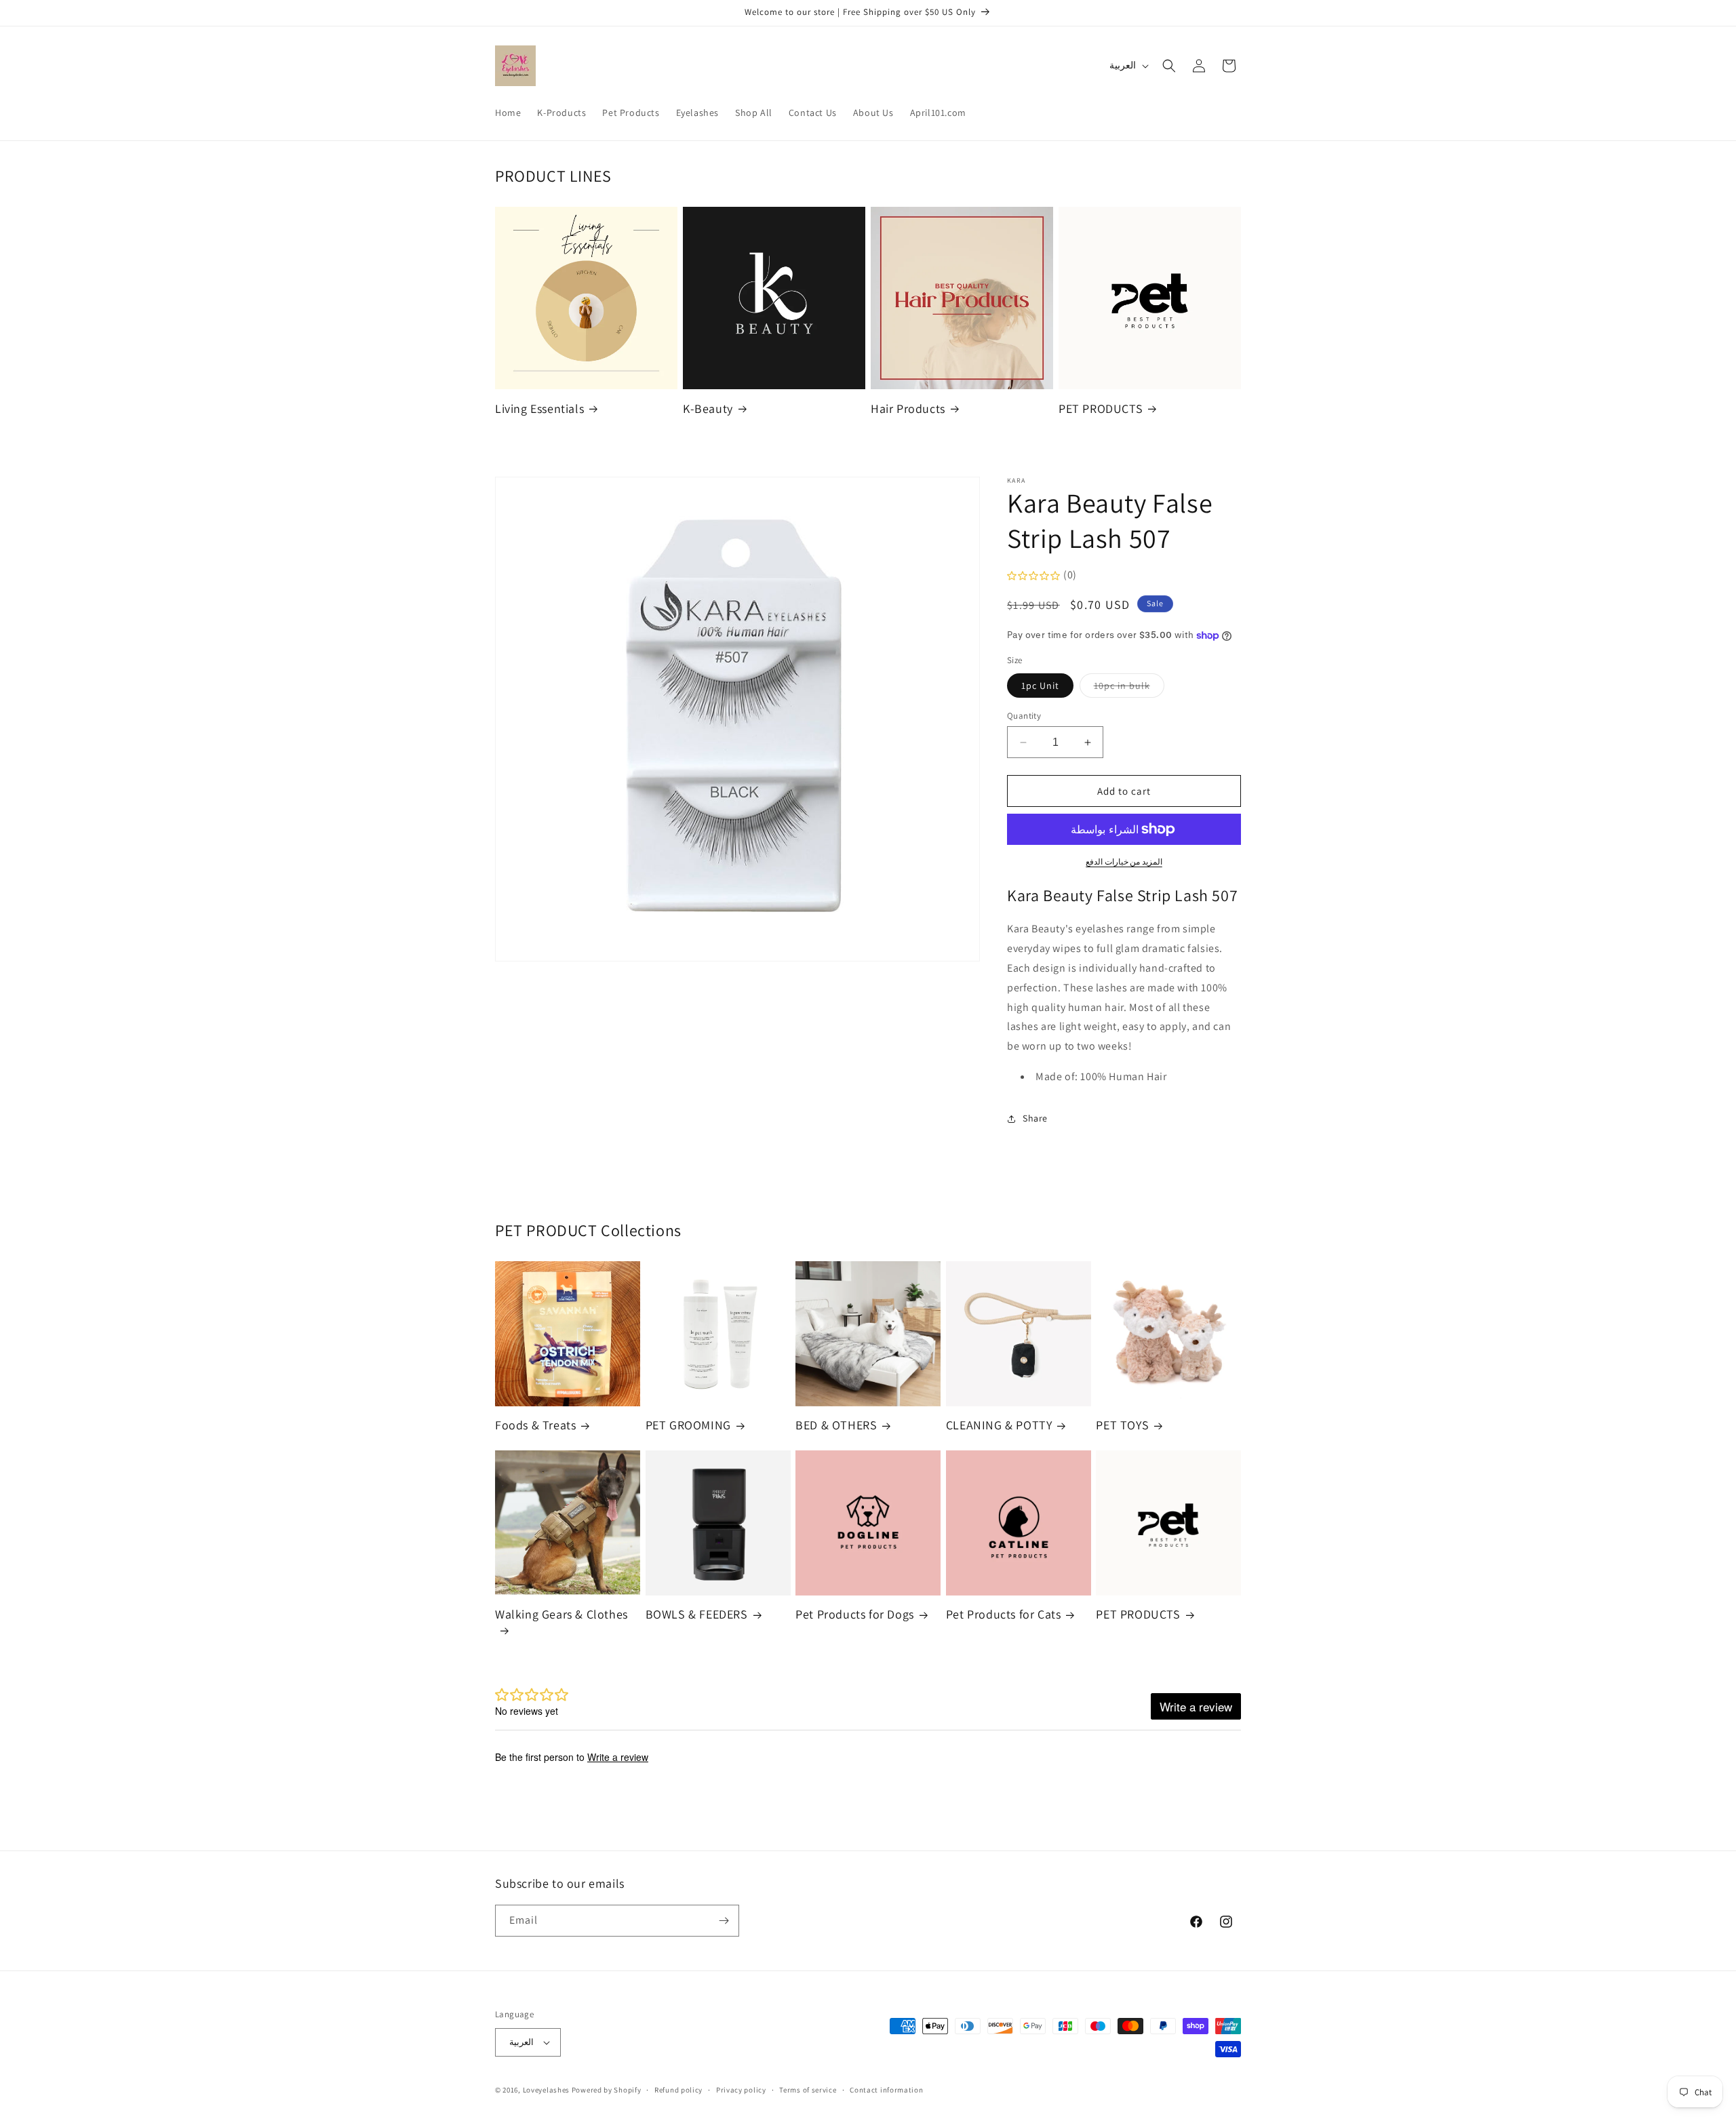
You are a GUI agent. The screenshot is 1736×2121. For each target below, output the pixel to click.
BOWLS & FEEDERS (697, 1614)
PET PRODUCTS (1101, 409)
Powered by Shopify (607, 2090)
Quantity (1024, 716)
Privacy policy (741, 2090)
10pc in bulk (1129, 688)
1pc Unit (1040, 686)
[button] (1169, 66)
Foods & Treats (535, 1425)
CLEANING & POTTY (999, 1425)
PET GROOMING (688, 1425)
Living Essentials (539, 409)
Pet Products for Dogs (855, 1614)
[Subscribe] (724, 1921)
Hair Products (908, 409)
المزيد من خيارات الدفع (1124, 861)
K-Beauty (708, 409)
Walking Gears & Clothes (561, 1614)
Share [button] (1035, 1118)
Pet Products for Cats (1004, 1614)
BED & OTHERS (836, 1425)
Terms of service (808, 2090)
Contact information (886, 2090)
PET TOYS (1122, 1425)
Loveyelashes (546, 2090)
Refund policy (678, 2090)
